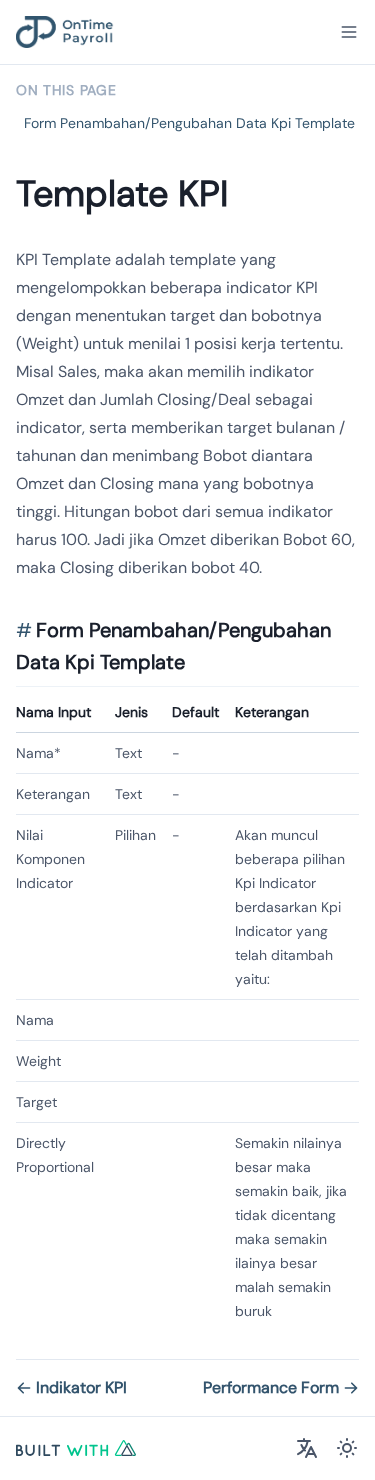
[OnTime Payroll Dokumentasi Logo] (65, 32)
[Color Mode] (347, 1448)
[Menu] (349, 32)
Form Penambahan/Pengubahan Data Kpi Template (189, 123)
